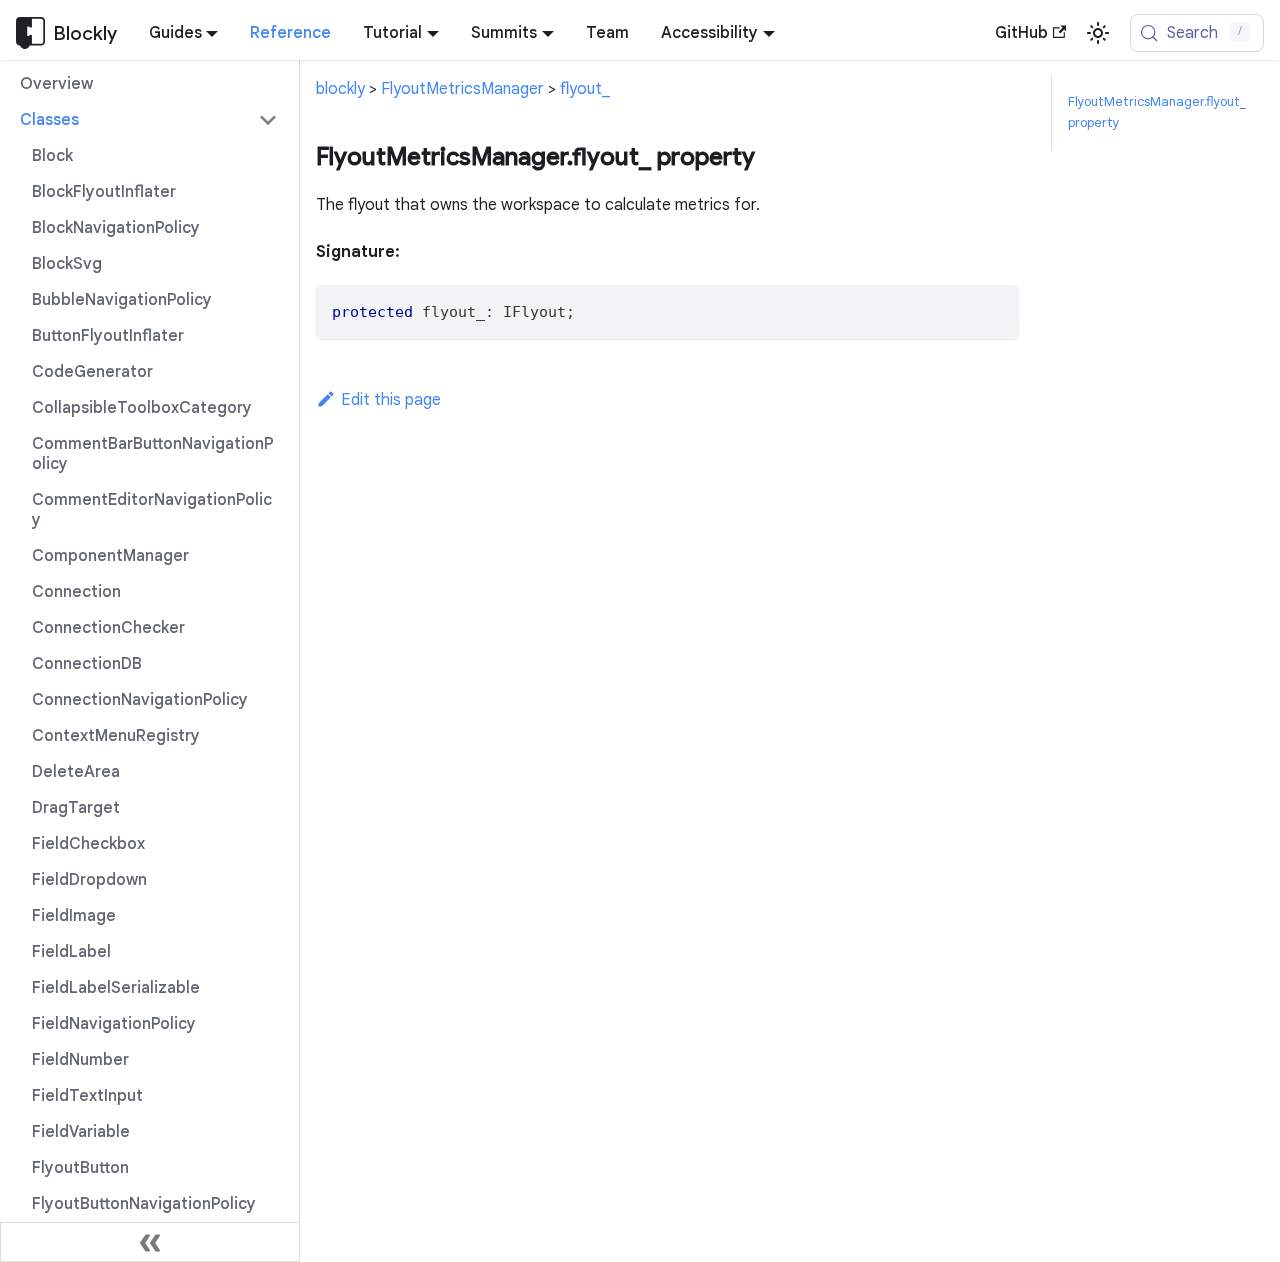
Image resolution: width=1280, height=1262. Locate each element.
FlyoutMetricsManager (462, 89)
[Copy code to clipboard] (994, 309)
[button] (149, 120)
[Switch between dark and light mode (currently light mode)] (1098, 33)
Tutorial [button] (392, 33)
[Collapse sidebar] (150, 1242)
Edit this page (391, 400)
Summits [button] (504, 33)
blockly (340, 89)
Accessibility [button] (709, 33)
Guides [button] (175, 33)
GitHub (1021, 33)
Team (607, 33)
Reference (290, 33)
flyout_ (585, 89)
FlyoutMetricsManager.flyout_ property (1157, 112)
